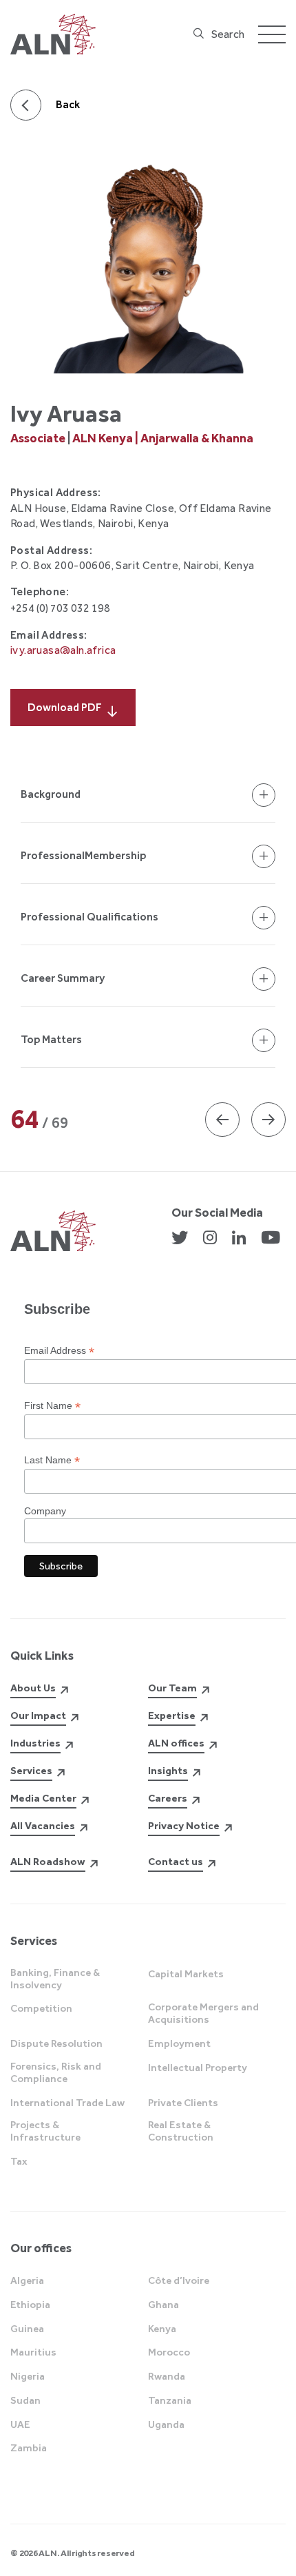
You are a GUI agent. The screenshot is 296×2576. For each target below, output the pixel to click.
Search (228, 34)
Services (31, 1771)
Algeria (27, 2280)
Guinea (27, 2329)
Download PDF (65, 707)
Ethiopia (30, 2305)
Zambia (29, 2448)
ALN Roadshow (48, 1862)
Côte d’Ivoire (179, 2280)
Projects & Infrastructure (45, 2131)
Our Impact (38, 1715)
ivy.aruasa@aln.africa (63, 650)
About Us (33, 1688)
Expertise (172, 1715)
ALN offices (176, 1743)
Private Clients (183, 2103)
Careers (168, 1798)
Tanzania (170, 2400)
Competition (41, 2008)
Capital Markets (186, 1974)
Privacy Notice (184, 1826)
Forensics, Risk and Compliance (56, 2072)
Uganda (166, 2424)
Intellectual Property (198, 2068)
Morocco (169, 2352)
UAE (20, 2424)
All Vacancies (43, 1826)
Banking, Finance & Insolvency (55, 1979)
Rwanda (167, 2376)
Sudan (25, 2400)
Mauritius (33, 2352)
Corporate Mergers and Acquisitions (203, 2013)
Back (68, 104)
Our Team (172, 1688)
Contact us (176, 1862)
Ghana (163, 2305)
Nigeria (28, 2376)
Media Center (43, 1798)
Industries (35, 1743)
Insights (168, 1771)
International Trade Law (67, 2103)
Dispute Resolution (56, 2043)
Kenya (162, 2329)
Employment (179, 2043)
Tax (19, 2161)
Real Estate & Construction (181, 2131)
